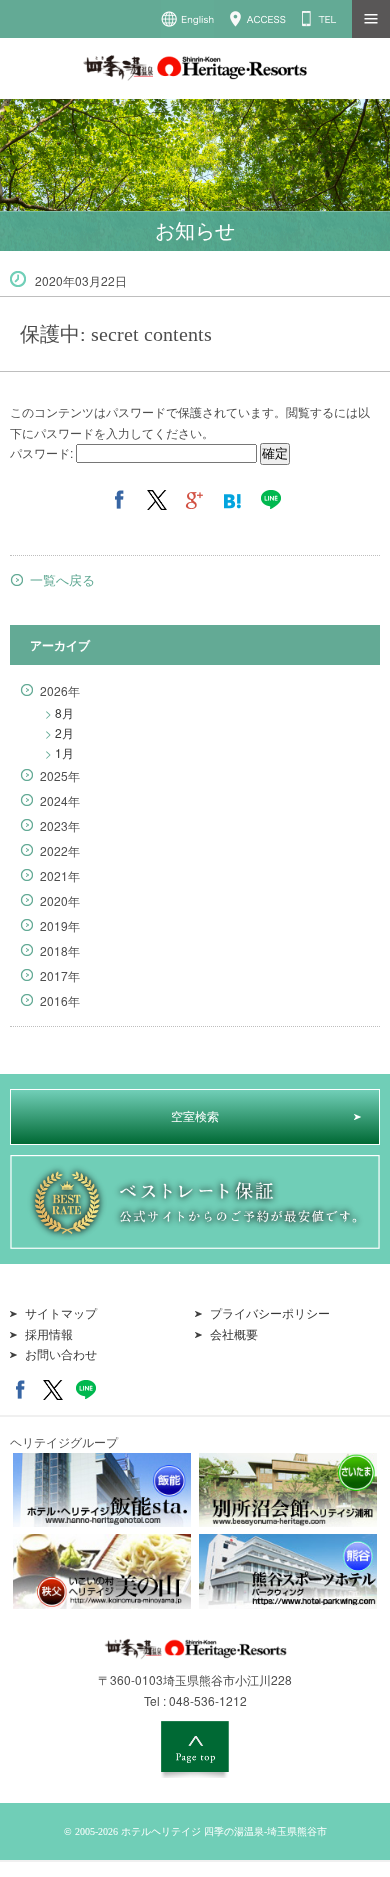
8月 (59, 712)
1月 (59, 752)
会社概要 (234, 1335)
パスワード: (43, 452)
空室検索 (195, 1117)
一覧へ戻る (62, 580)
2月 (59, 732)
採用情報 (49, 1335)
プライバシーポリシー (270, 1314)
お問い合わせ (61, 1355)
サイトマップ (61, 1314)
